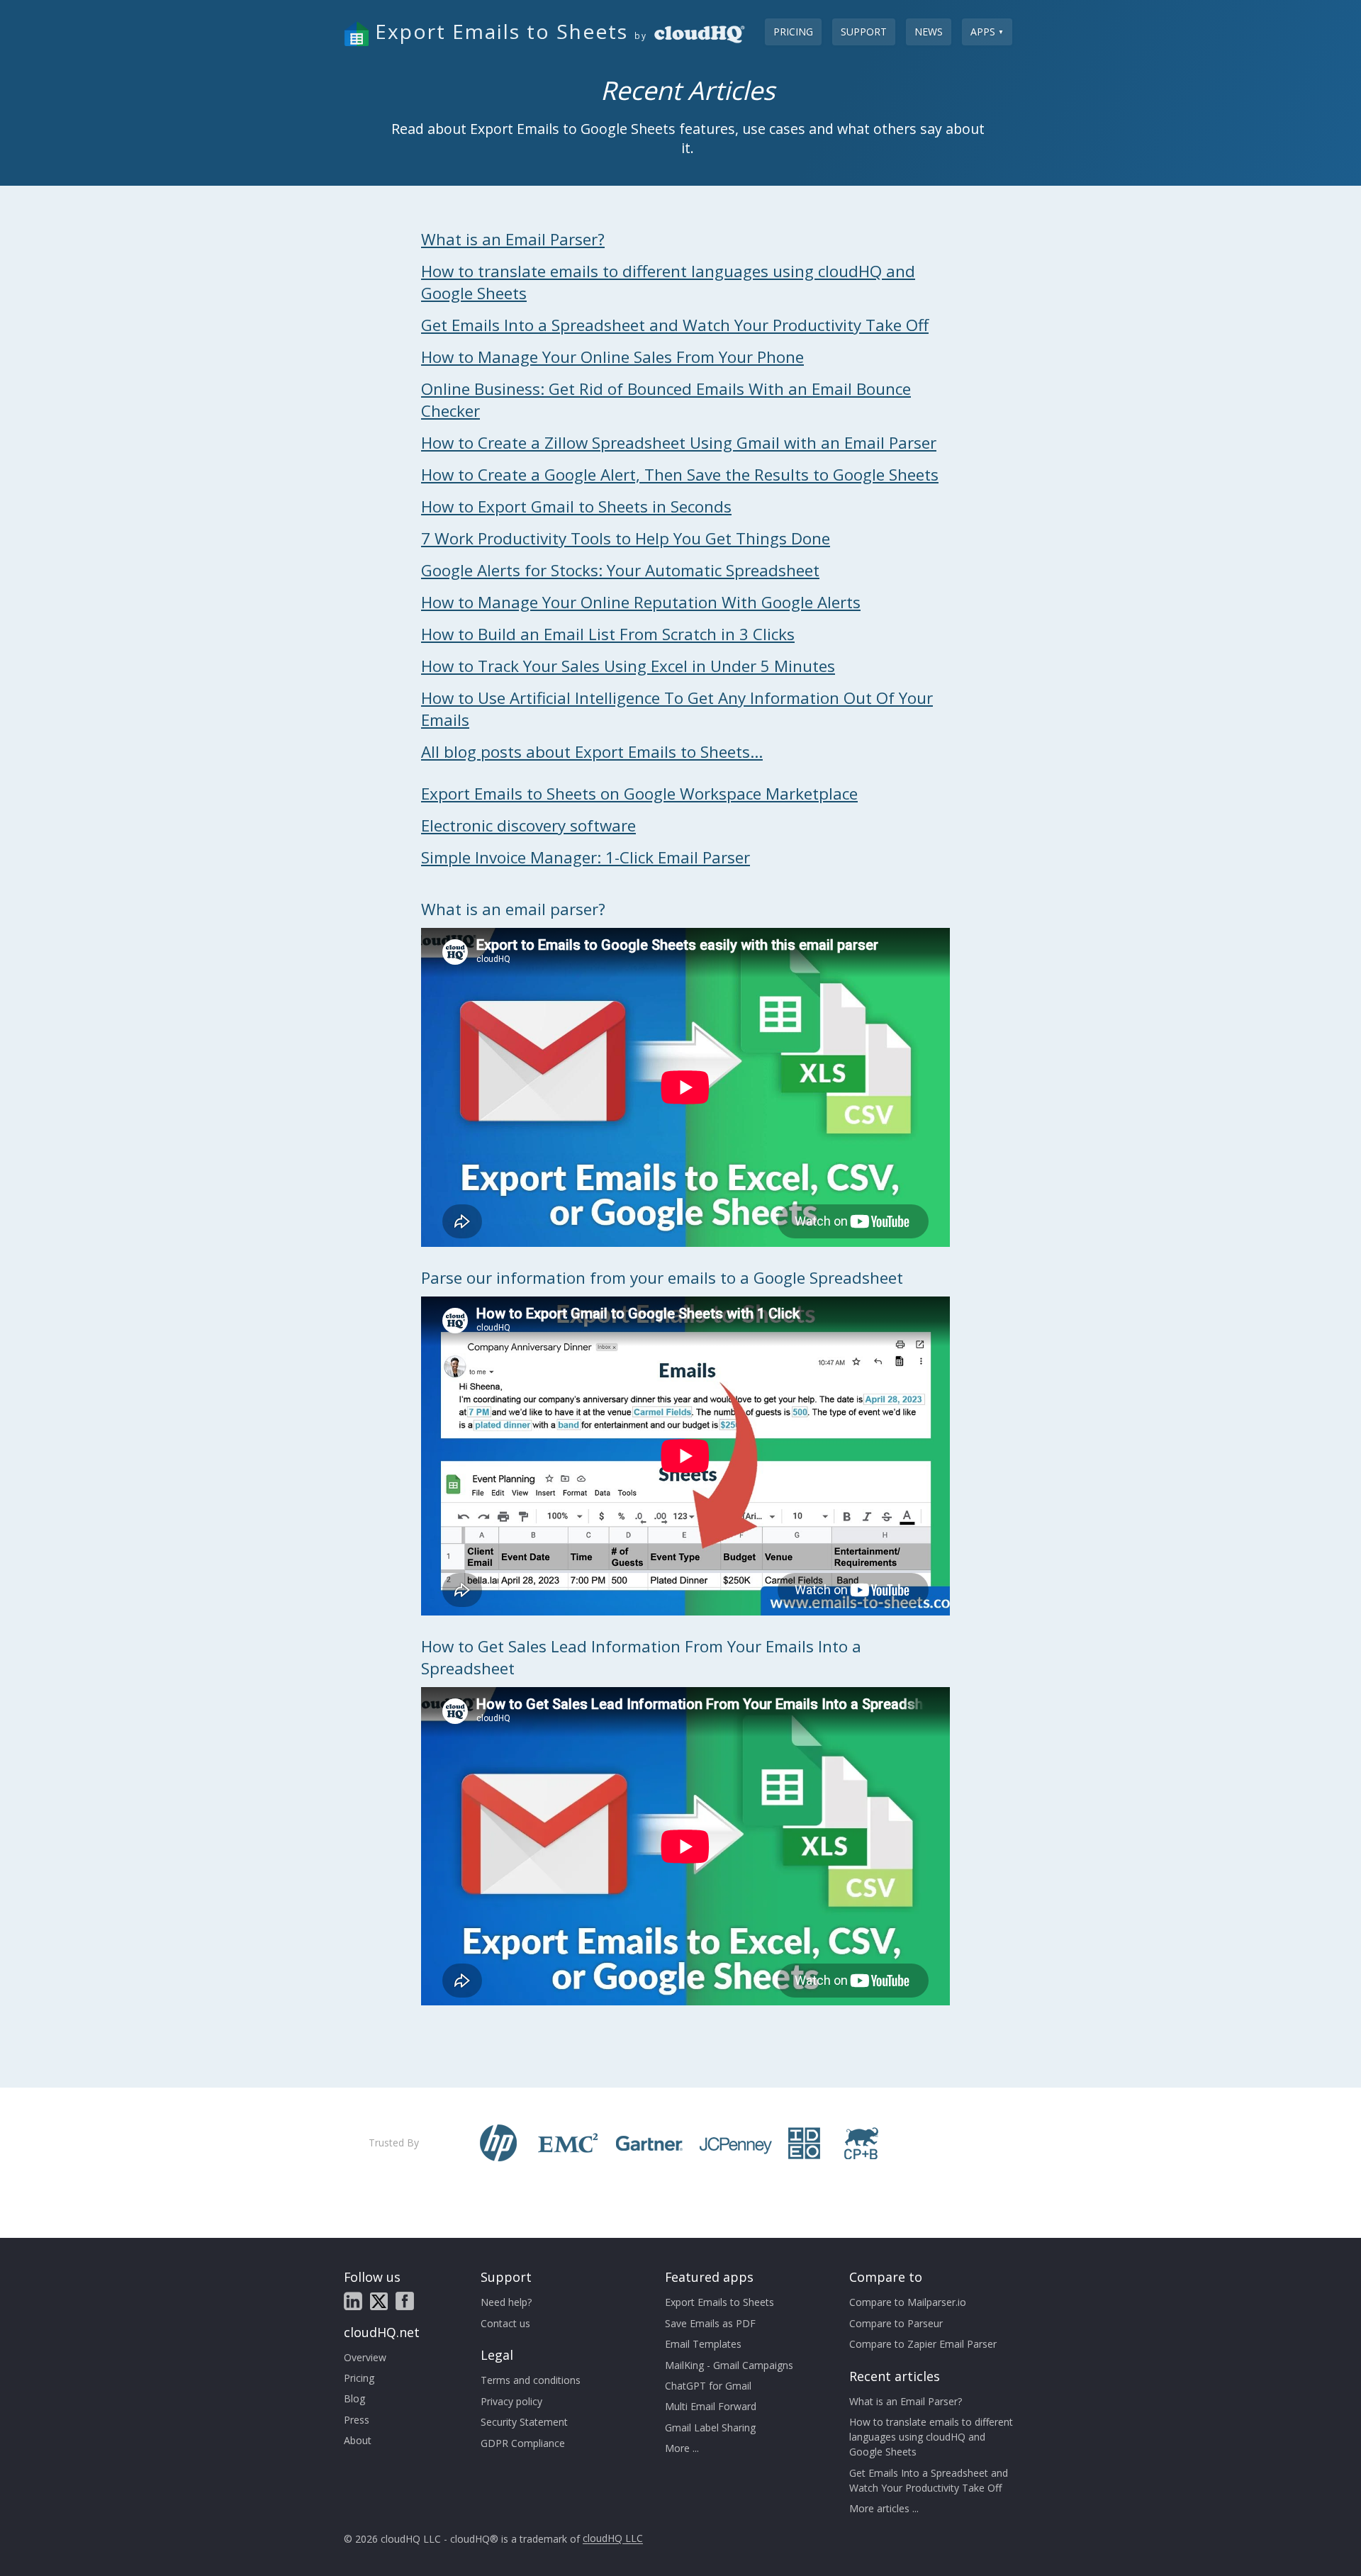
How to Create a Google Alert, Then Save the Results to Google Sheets (680, 475)
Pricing (793, 32)
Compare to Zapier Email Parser (923, 2344)
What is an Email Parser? (513, 239)
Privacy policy (511, 2401)
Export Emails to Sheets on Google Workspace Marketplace (639, 794)
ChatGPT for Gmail (708, 2386)
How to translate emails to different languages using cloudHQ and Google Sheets (931, 2437)
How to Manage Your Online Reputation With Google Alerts (641, 602)
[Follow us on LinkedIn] (353, 2301)
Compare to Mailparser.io (908, 2302)
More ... (682, 2448)
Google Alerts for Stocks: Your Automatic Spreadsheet (620, 570)
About (358, 2440)
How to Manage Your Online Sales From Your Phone (612, 357)
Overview (365, 2357)
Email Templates (703, 2344)
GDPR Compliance (523, 2443)
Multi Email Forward (711, 2406)
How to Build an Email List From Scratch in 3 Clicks (608, 634)
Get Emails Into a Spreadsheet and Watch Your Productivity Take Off (675, 325)
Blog (354, 2398)
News (929, 32)
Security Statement (524, 2422)
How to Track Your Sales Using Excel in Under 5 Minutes (628, 666)
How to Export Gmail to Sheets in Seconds (576, 506)
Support (864, 32)
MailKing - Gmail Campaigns (729, 2365)
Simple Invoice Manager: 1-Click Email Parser (586, 857)
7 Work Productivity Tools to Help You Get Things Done (626, 538)
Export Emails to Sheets (719, 2302)
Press (357, 2420)
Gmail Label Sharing (710, 2427)
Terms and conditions (531, 2380)
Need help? (506, 2302)
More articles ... (884, 2508)
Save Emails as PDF (710, 2323)
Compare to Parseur (896, 2323)
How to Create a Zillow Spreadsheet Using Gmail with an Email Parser (679, 443)
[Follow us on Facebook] (405, 2301)
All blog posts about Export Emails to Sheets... (592, 752)
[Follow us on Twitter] (379, 2301)
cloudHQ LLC (613, 2539)
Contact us (505, 2323)
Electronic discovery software (528, 825)
